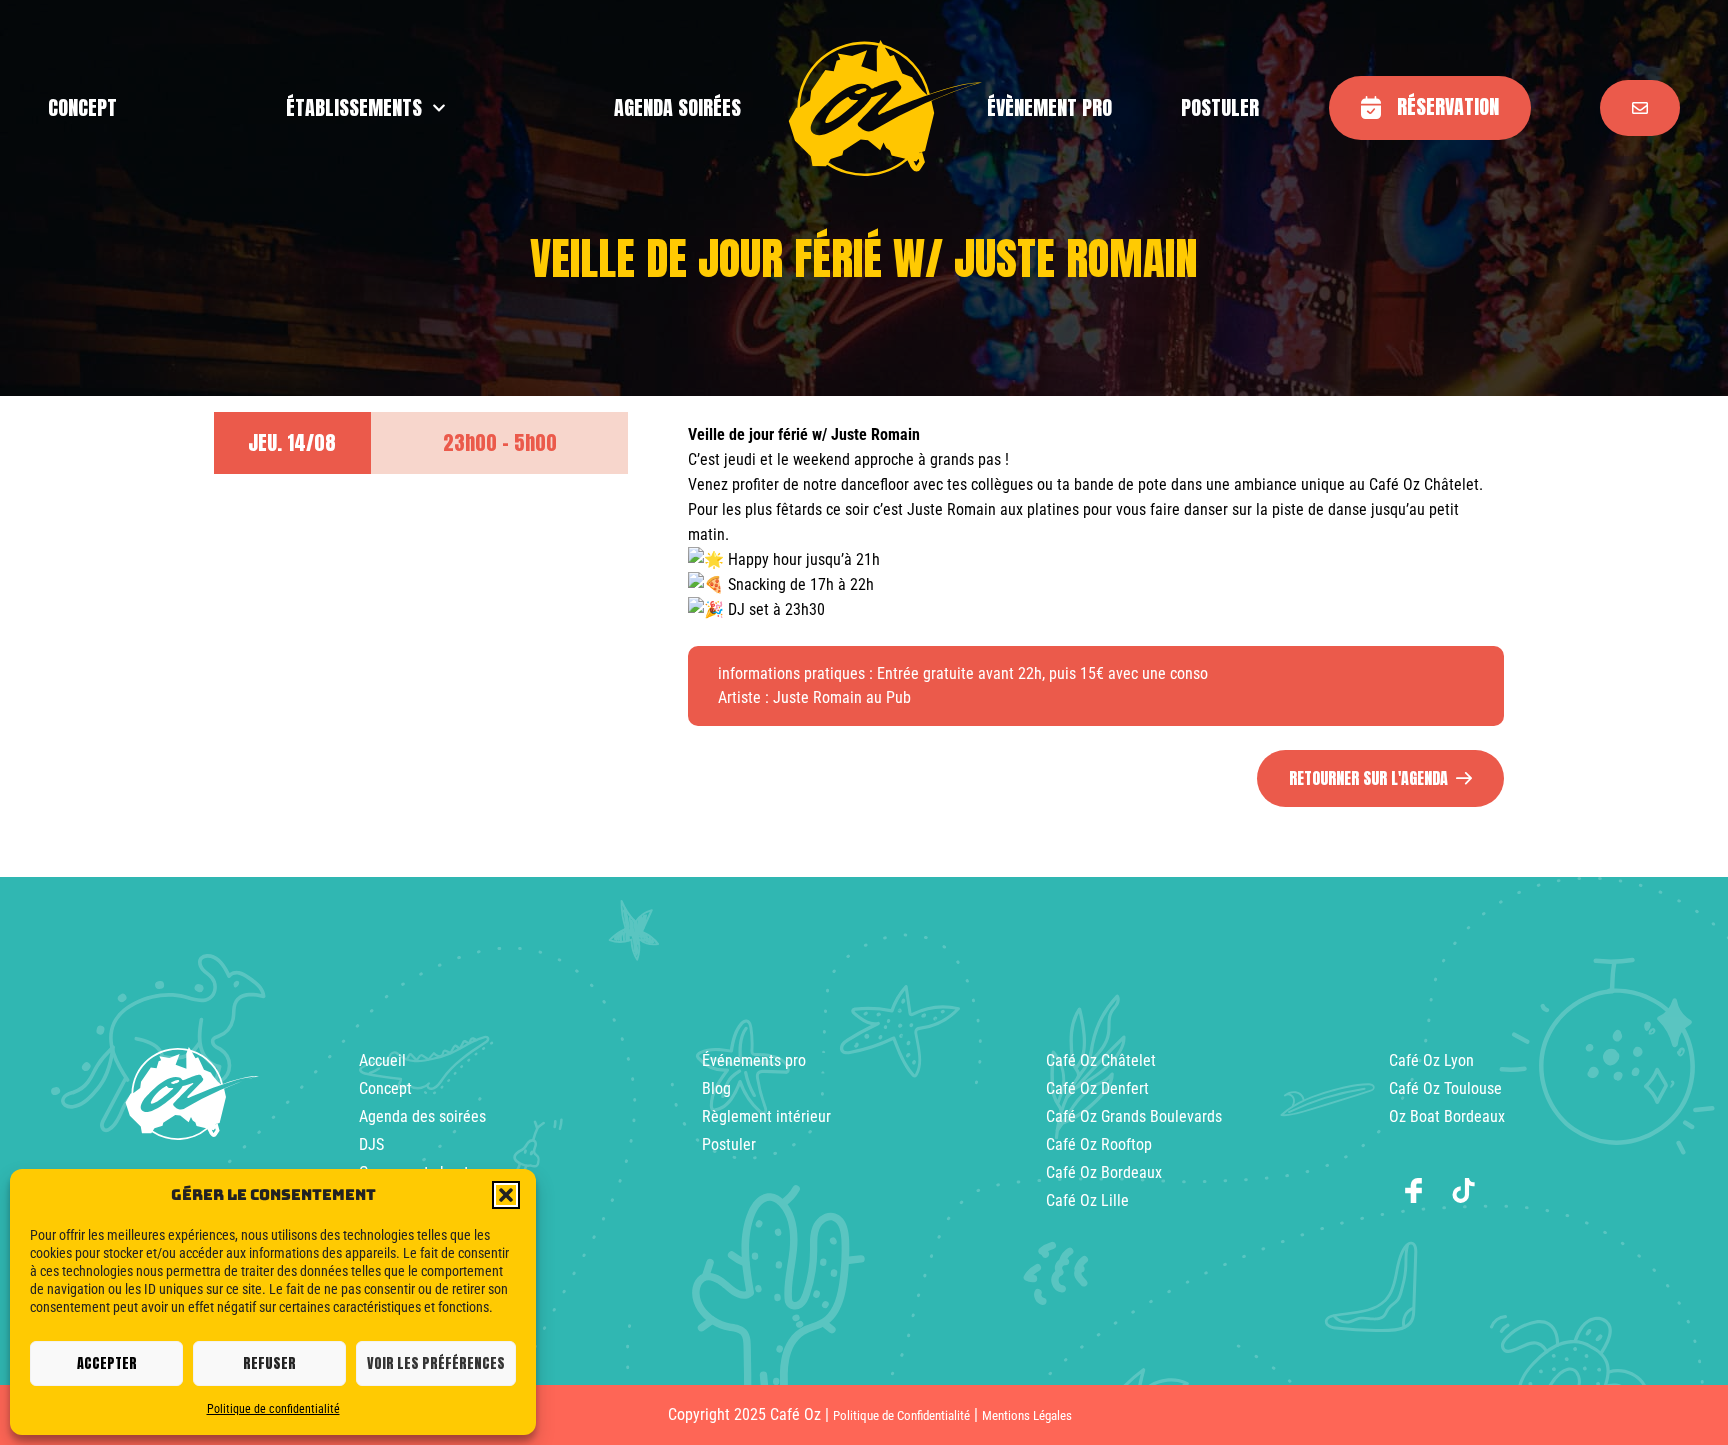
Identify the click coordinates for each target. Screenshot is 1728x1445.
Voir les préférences (436, 1363)
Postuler (1220, 107)
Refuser (269, 1363)
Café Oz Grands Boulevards (1134, 1116)
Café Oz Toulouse (1445, 1088)
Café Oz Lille (1087, 1200)
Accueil (382, 1060)
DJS (371, 1144)
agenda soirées (677, 107)
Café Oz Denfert (1097, 1088)
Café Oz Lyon (1431, 1060)
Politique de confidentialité (273, 1409)
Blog (716, 1088)
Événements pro (754, 1060)
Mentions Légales (1027, 1415)
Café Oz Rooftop (1099, 1144)
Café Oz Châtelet (1101, 1060)
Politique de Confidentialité (901, 1415)
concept (82, 107)
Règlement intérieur (766, 1116)
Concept (385, 1088)
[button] (506, 1195)
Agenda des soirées (422, 1116)
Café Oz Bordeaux (1104, 1172)
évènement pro (1049, 107)
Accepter (107, 1363)
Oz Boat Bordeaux (1447, 1116)
